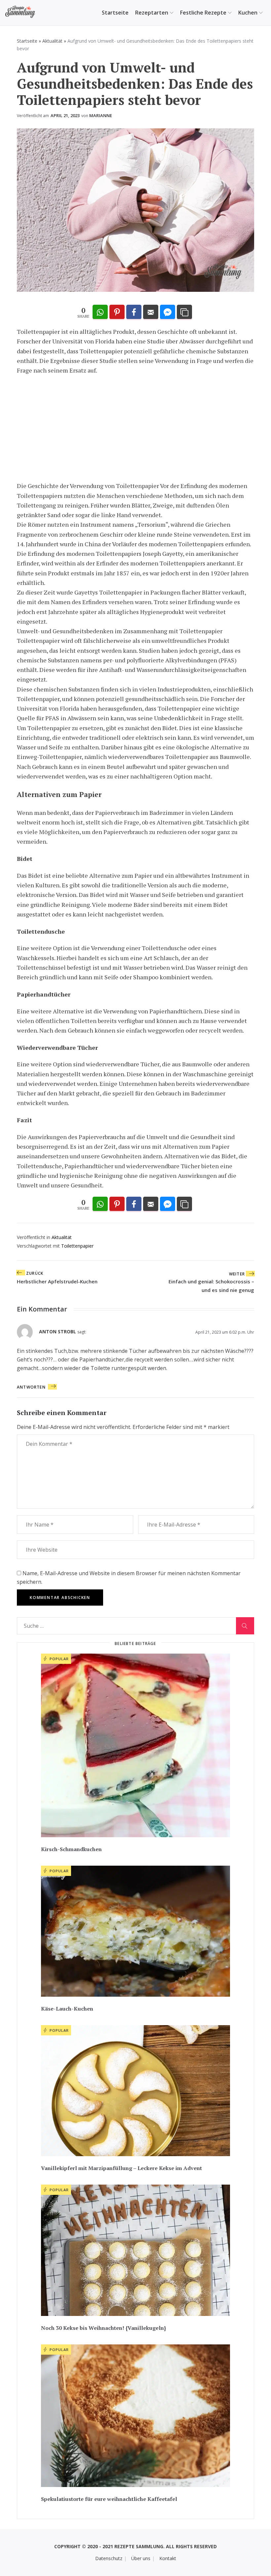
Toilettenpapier (77, 1246)
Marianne (101, 115)
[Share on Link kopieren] (184, 312)
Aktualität (52, 41)
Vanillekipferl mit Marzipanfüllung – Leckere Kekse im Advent (121, 2168)
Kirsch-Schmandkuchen (71, 1849)
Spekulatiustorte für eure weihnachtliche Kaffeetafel (109, 2499)
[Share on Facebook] (134, 312)
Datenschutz (109, 2558)
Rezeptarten (152, 13)
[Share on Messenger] (168, 312)
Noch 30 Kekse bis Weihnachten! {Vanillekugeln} (103, 2328)
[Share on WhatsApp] (100, 312)
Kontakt (168, 2558)
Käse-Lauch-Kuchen (67, 2009)
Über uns (141, 2558)
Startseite (115, 13)
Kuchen (248, 13)
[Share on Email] (151, 312)
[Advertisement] (135, 428)
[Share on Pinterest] (117, 312)
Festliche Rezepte (203, 13)
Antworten (31, 1387)
